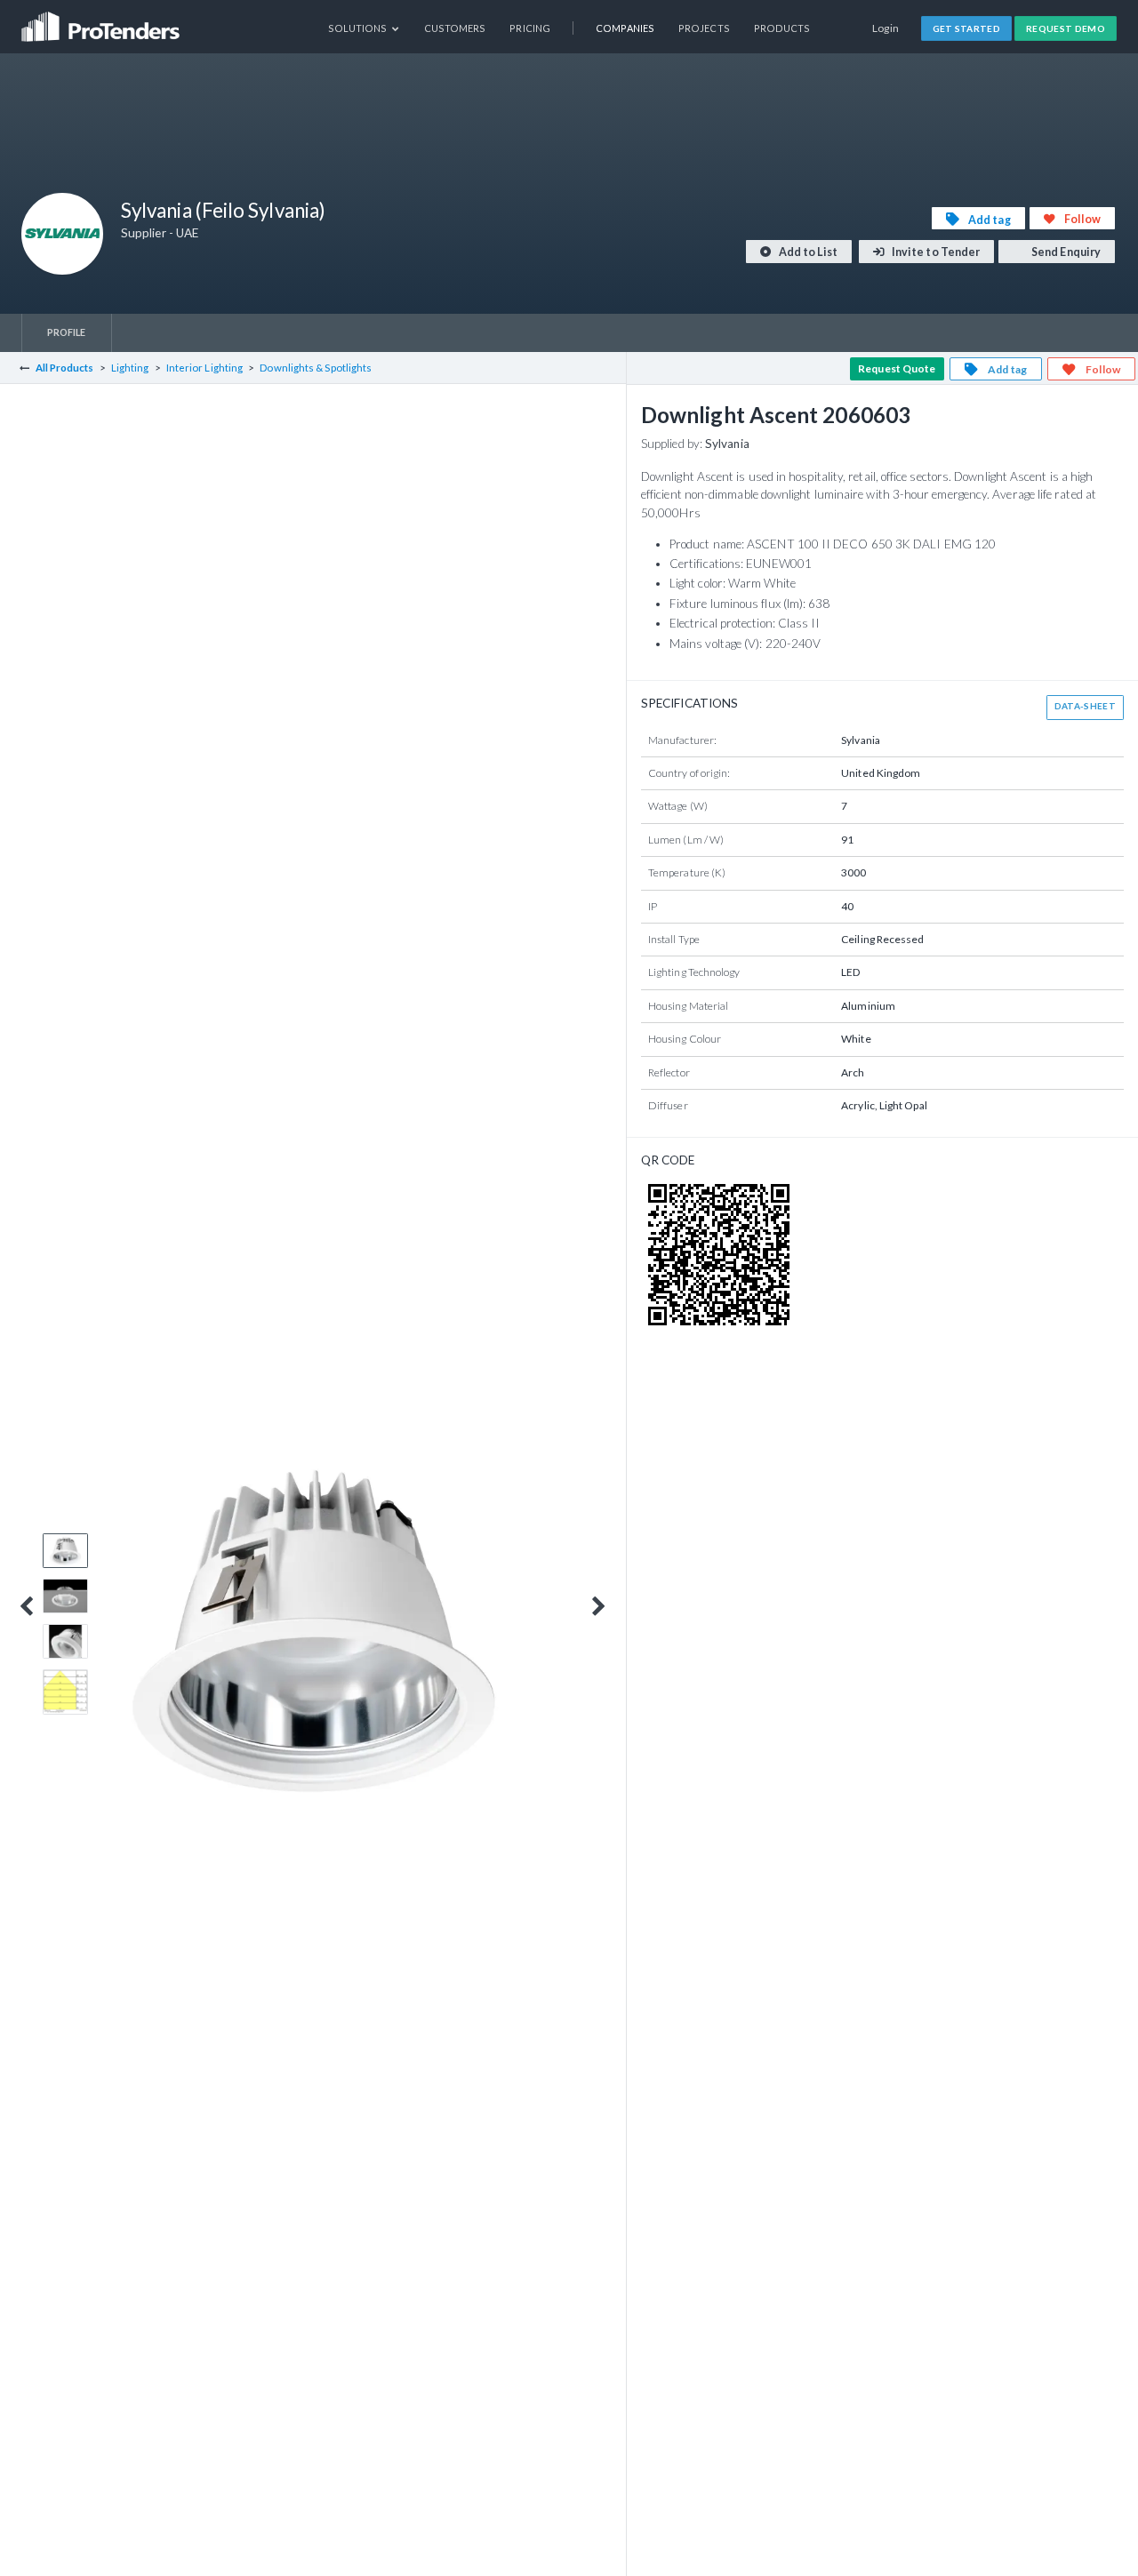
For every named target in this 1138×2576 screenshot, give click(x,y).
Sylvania (727, 444)
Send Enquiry (1065, 252)
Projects (704, 28)
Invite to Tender (935, 252)
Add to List (807, 252)
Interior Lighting (204, 368)
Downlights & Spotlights (316, 368)
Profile (67, 332)
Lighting (130, 368)
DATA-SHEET (1085, 706)
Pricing (530, 28)
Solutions (359, 28)
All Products (65, 368)
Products (782, 28)
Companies (625, 28)
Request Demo (1066, 28)
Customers (455, 28)
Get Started (967, 28)
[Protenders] (102, 21)
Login (886, 28)
